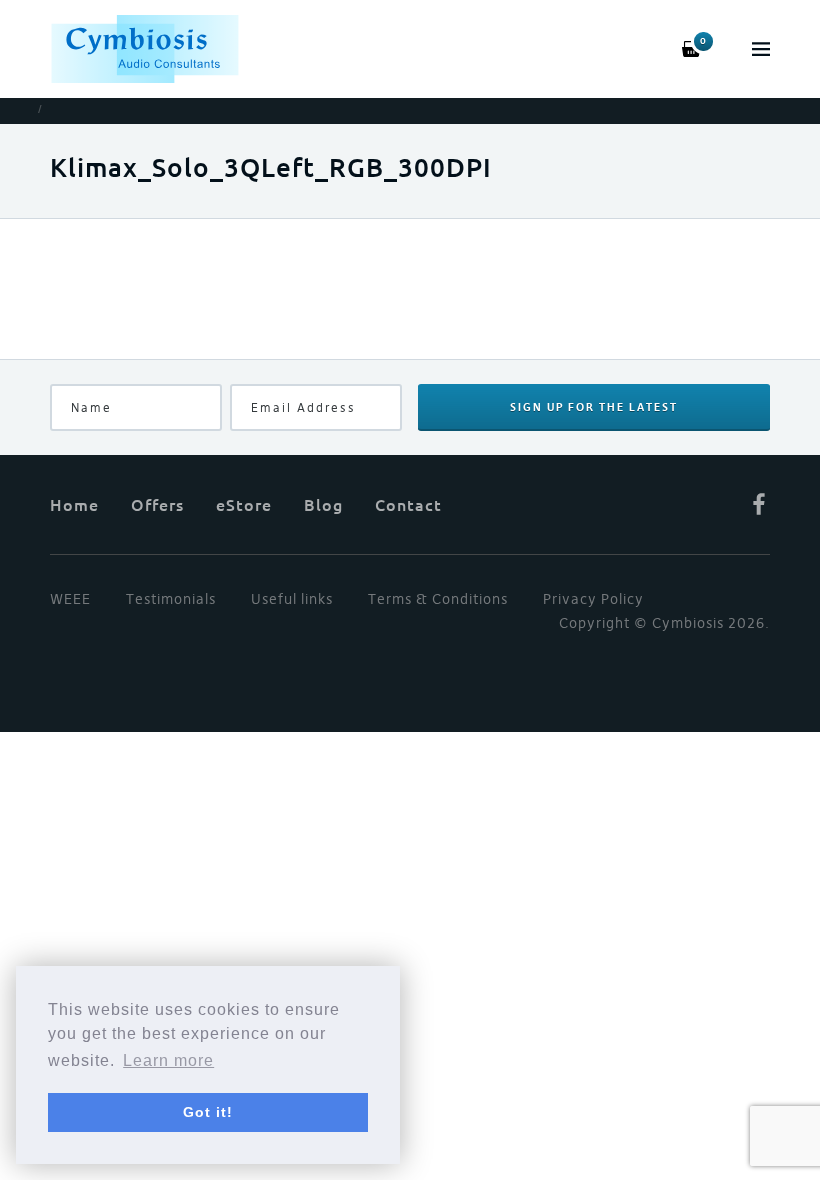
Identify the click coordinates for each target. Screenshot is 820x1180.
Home (74, 504)
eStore (244, 504)
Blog (323, 504)
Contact (408, 504)
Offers (157, 504)
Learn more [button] (168, 1060)
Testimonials (171, 599)
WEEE (70, 599)
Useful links (292, 599)
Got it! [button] (208, 1112)
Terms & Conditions (438, 599)
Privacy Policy (593, 599)
